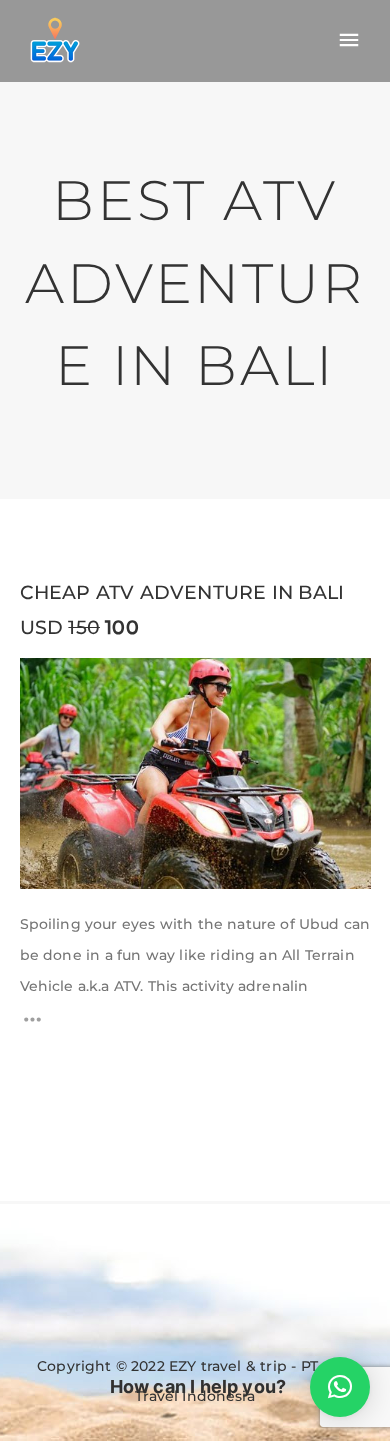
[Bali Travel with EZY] (55, 40)
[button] (340, 1387)
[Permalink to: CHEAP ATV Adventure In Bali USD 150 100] (45, 683)
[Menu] (349, 41)
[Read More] (32, 1025)
